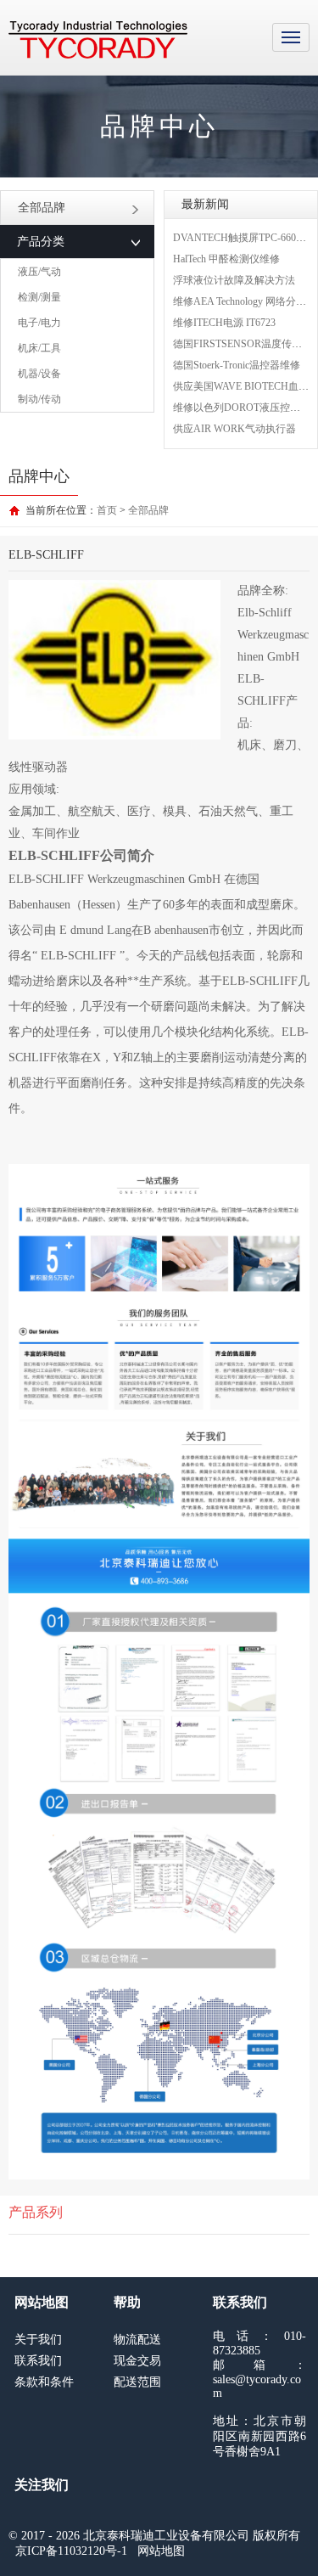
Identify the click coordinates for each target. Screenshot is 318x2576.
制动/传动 (39, 399)
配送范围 (137, 2382)
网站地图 (161, 2551)
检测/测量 (39, 297)
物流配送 (137, 2340)
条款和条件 (44, 2382)
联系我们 (38, 2361)
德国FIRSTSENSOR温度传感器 (243, 344)
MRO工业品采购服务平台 (98, 40)
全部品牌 (42, 208)
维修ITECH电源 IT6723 (224, 323)
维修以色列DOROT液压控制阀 (242, 408)
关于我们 (38, 2340)
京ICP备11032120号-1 (71, 2551)
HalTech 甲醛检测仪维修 (226, 259)
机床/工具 (39, 348)
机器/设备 (39, 374)
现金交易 (137, 2361)
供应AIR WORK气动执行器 (234, 429)
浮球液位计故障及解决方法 (234, 280)
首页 (107, 510)
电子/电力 (39, 323)
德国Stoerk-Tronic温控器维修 (237, 365)
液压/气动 (39, 272)
